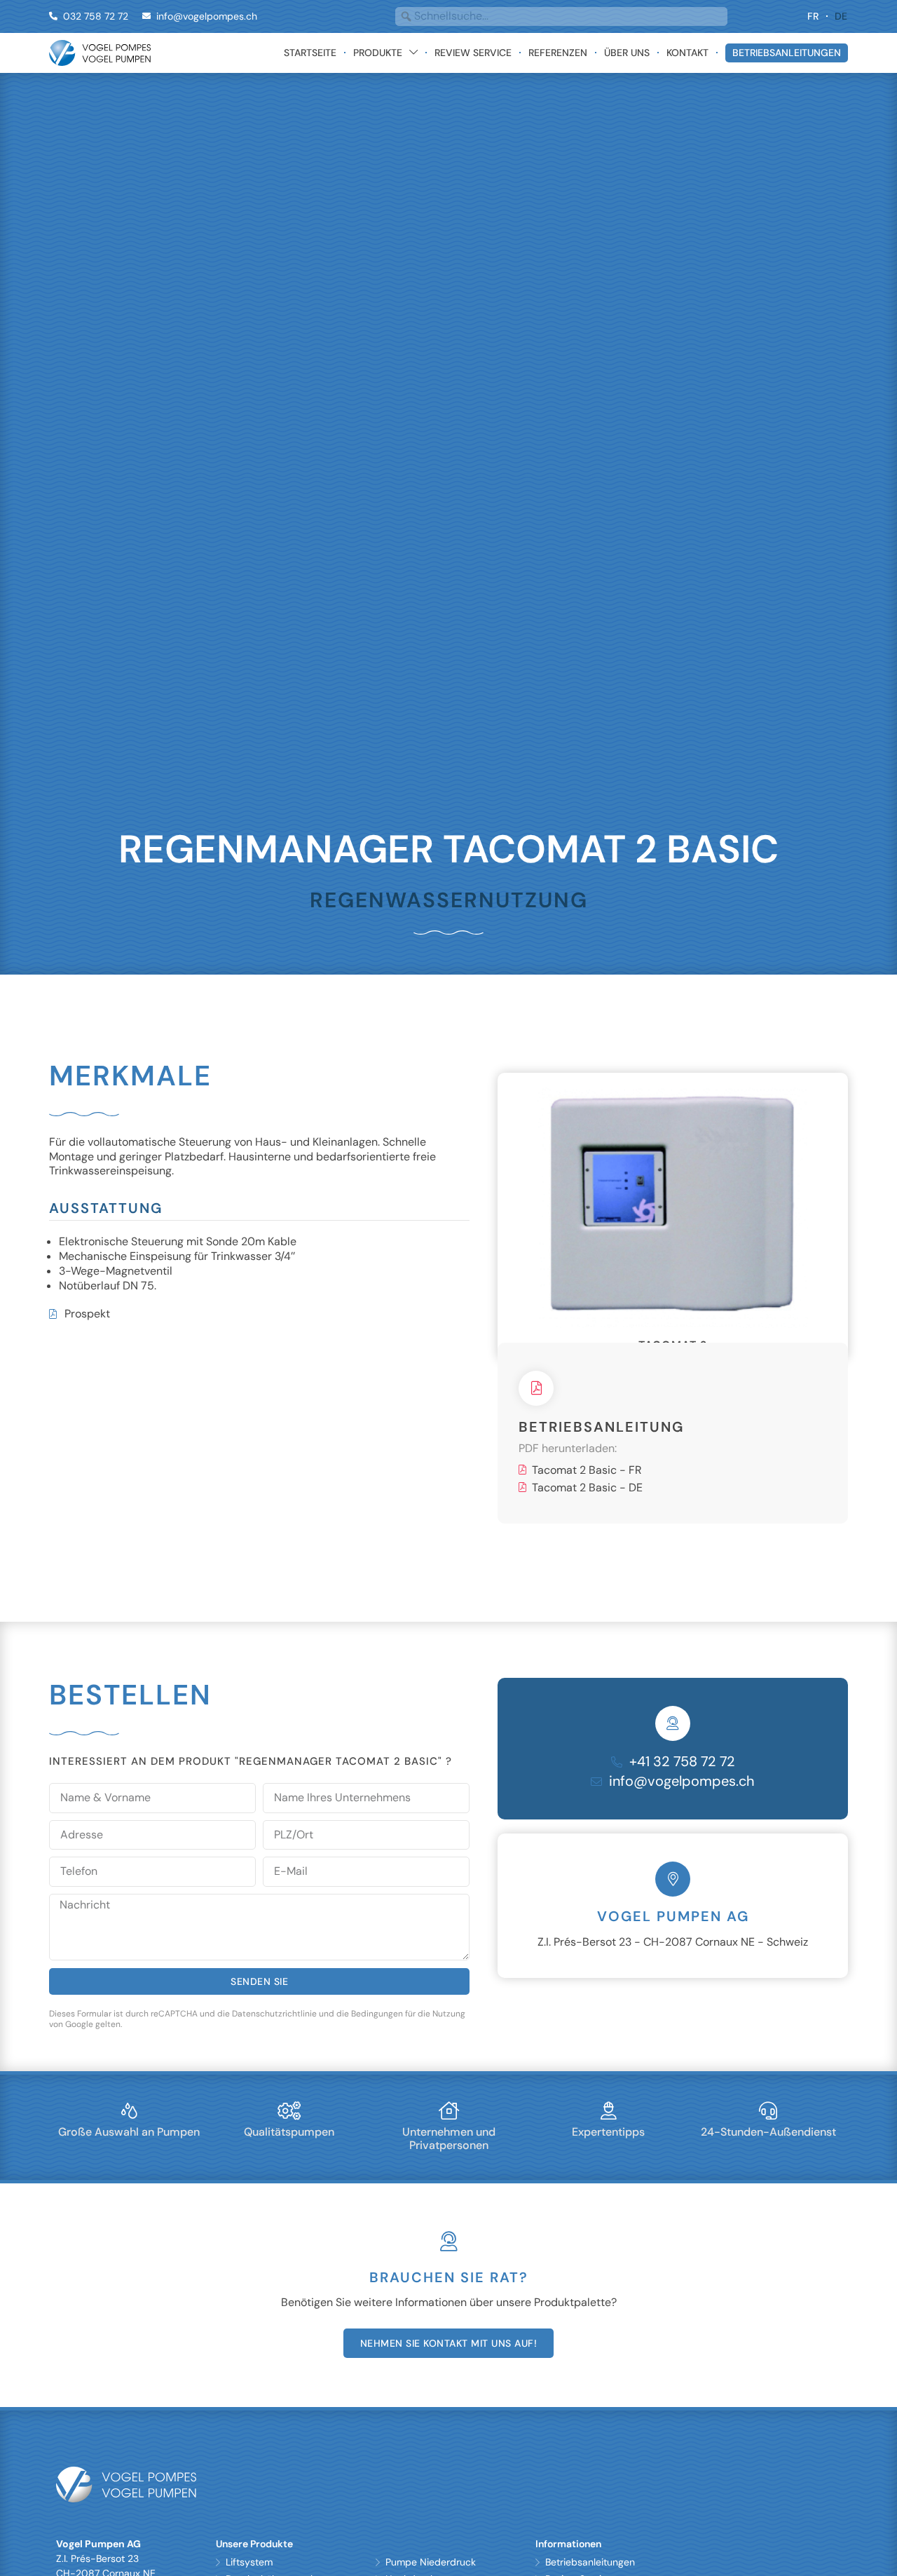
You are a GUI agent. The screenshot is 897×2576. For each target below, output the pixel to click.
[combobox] (561, 16)
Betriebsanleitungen (787, 53)
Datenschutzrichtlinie (274, 2059)
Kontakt (687, 53)
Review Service (473, 53)
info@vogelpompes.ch (682, 1826)
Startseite (310, 53)
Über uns (627, 53)
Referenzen (558, 53)
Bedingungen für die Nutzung (408, 2059)
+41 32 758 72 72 (682, 1807)
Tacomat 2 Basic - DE (587, 1533)
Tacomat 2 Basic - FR (587, 1516)
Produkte (378, 53)
